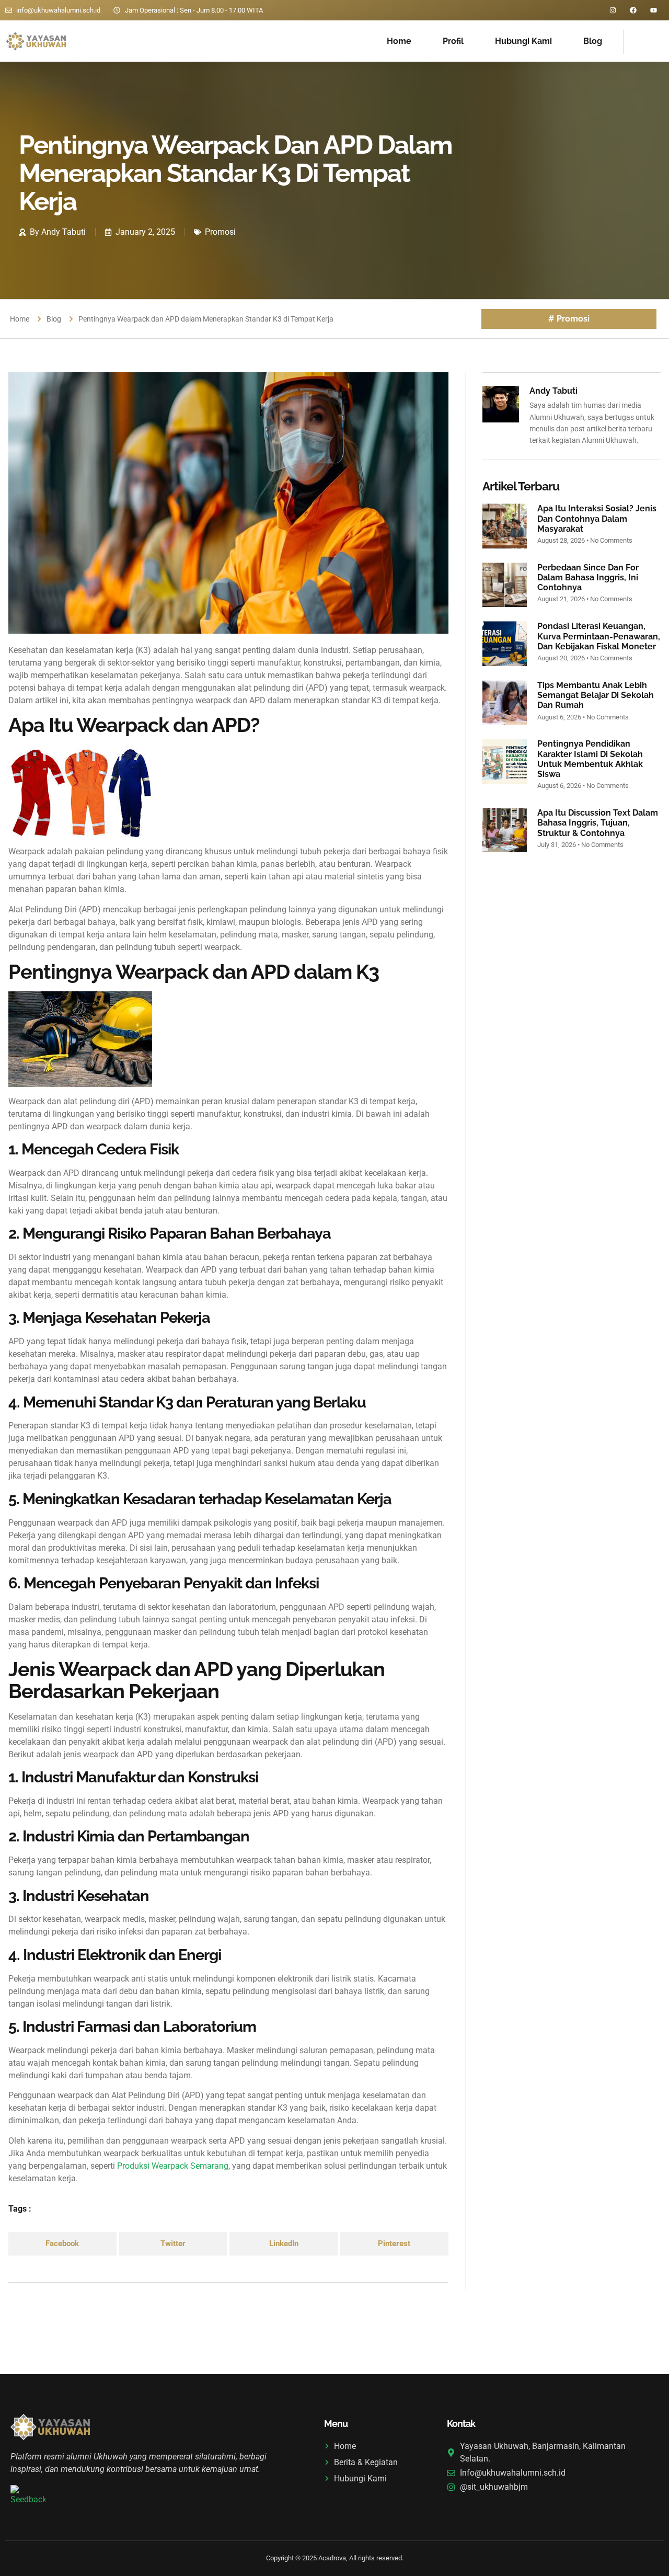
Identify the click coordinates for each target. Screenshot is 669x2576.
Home (399, 41)
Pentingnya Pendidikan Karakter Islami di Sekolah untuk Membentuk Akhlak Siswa (590, 759)
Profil (453, 41)
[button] (62, 2244)
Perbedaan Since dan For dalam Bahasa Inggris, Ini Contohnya (588, 577)
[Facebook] (633, 10)
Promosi (220, 232)
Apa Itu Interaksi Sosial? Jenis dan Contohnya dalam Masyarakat (597, 518)
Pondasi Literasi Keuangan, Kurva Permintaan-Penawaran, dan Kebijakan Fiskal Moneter (599, 636)
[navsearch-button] (637, 40)
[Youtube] (654, 10)
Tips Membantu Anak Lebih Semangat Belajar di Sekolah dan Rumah (596, 695)
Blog (593, 41)
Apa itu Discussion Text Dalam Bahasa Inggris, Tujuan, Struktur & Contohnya (598, 823)
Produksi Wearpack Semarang (172, 2166)
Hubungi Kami (523, 41)
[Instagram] (613, 10)
